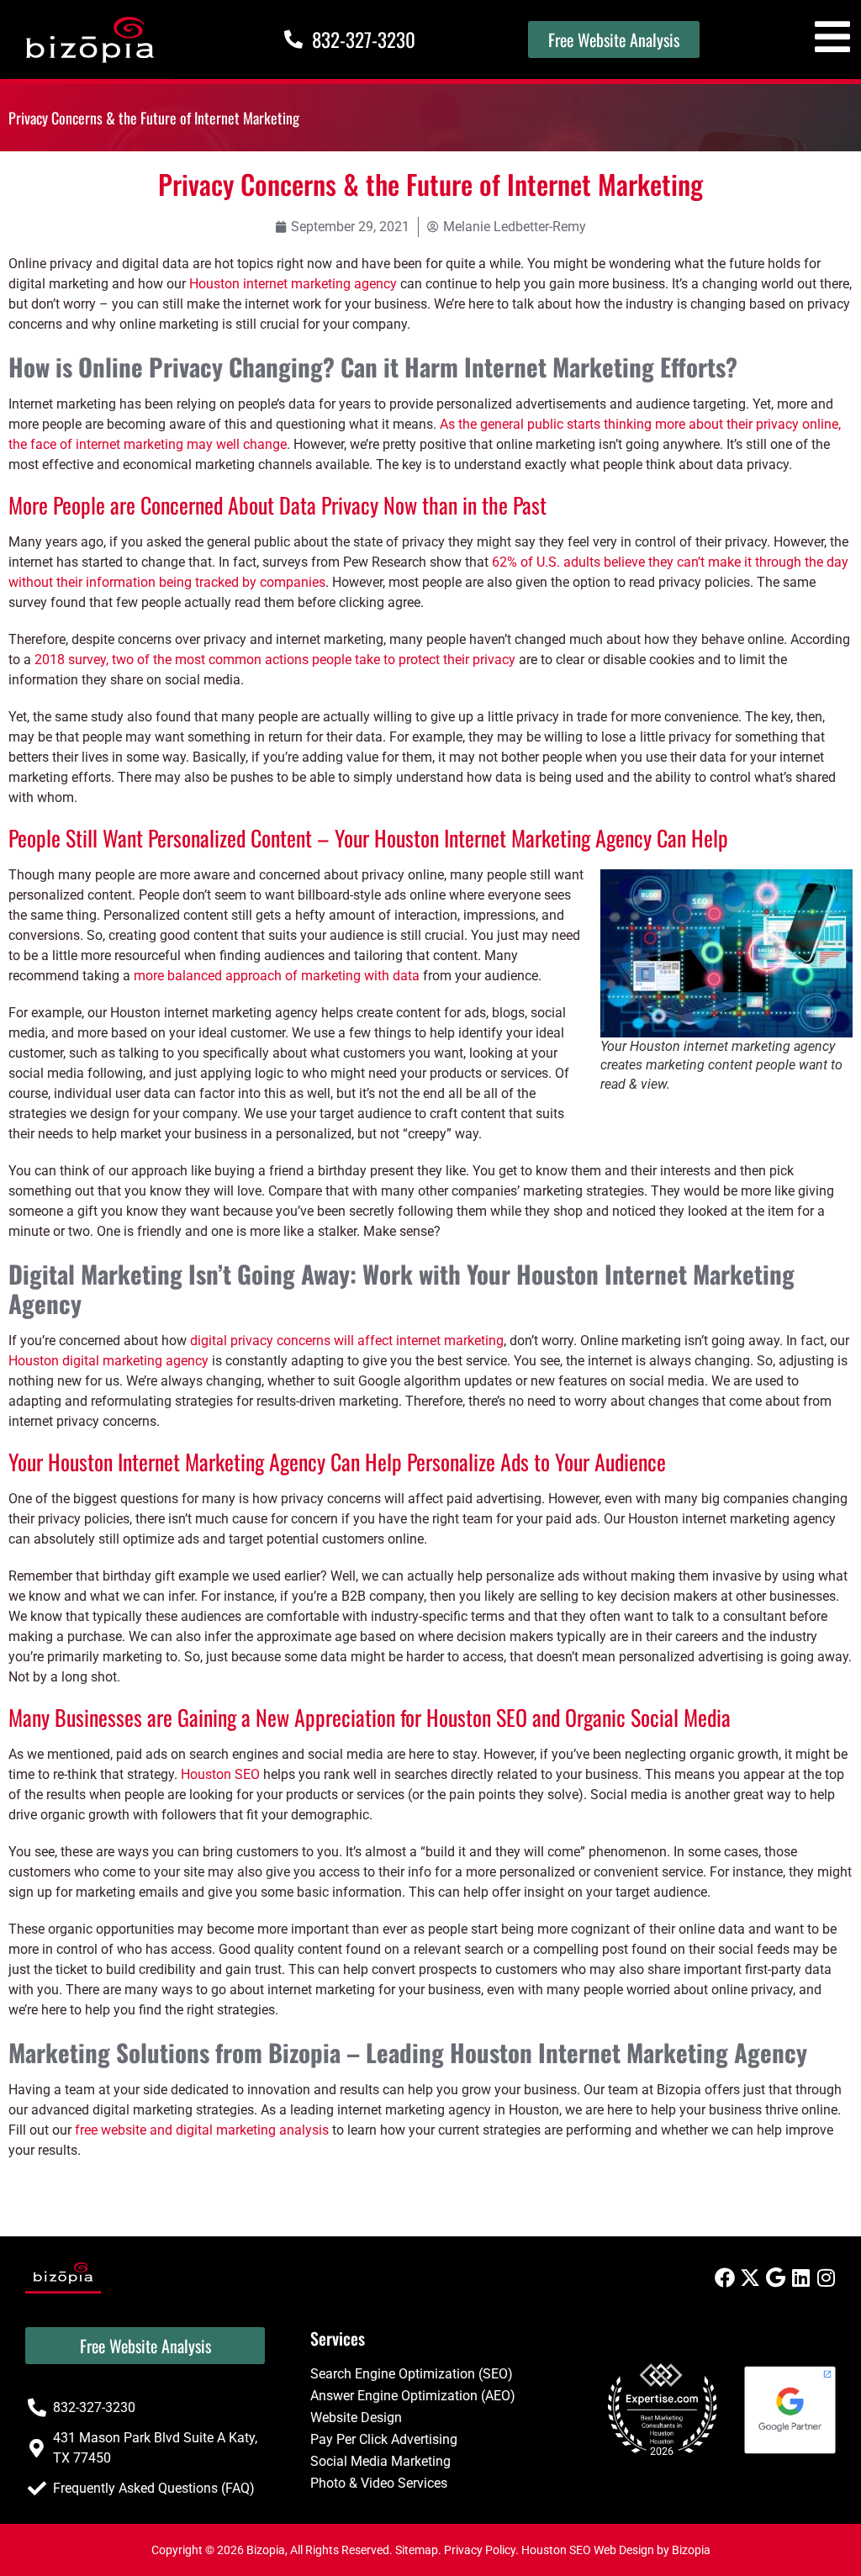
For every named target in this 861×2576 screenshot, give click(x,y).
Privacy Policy (480, 2550)
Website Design (356, 2418)
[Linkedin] (800, 2278)
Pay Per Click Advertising (384, 2439)
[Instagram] (826, 2278)
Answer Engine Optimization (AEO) (413, 2396)
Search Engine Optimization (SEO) (412, 2374)
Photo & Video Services (379, 2483)
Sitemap (417, 2550)
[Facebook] (725, 2278)
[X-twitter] (750, 2278)
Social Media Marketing (380, 2461)
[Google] (775, 2278)
